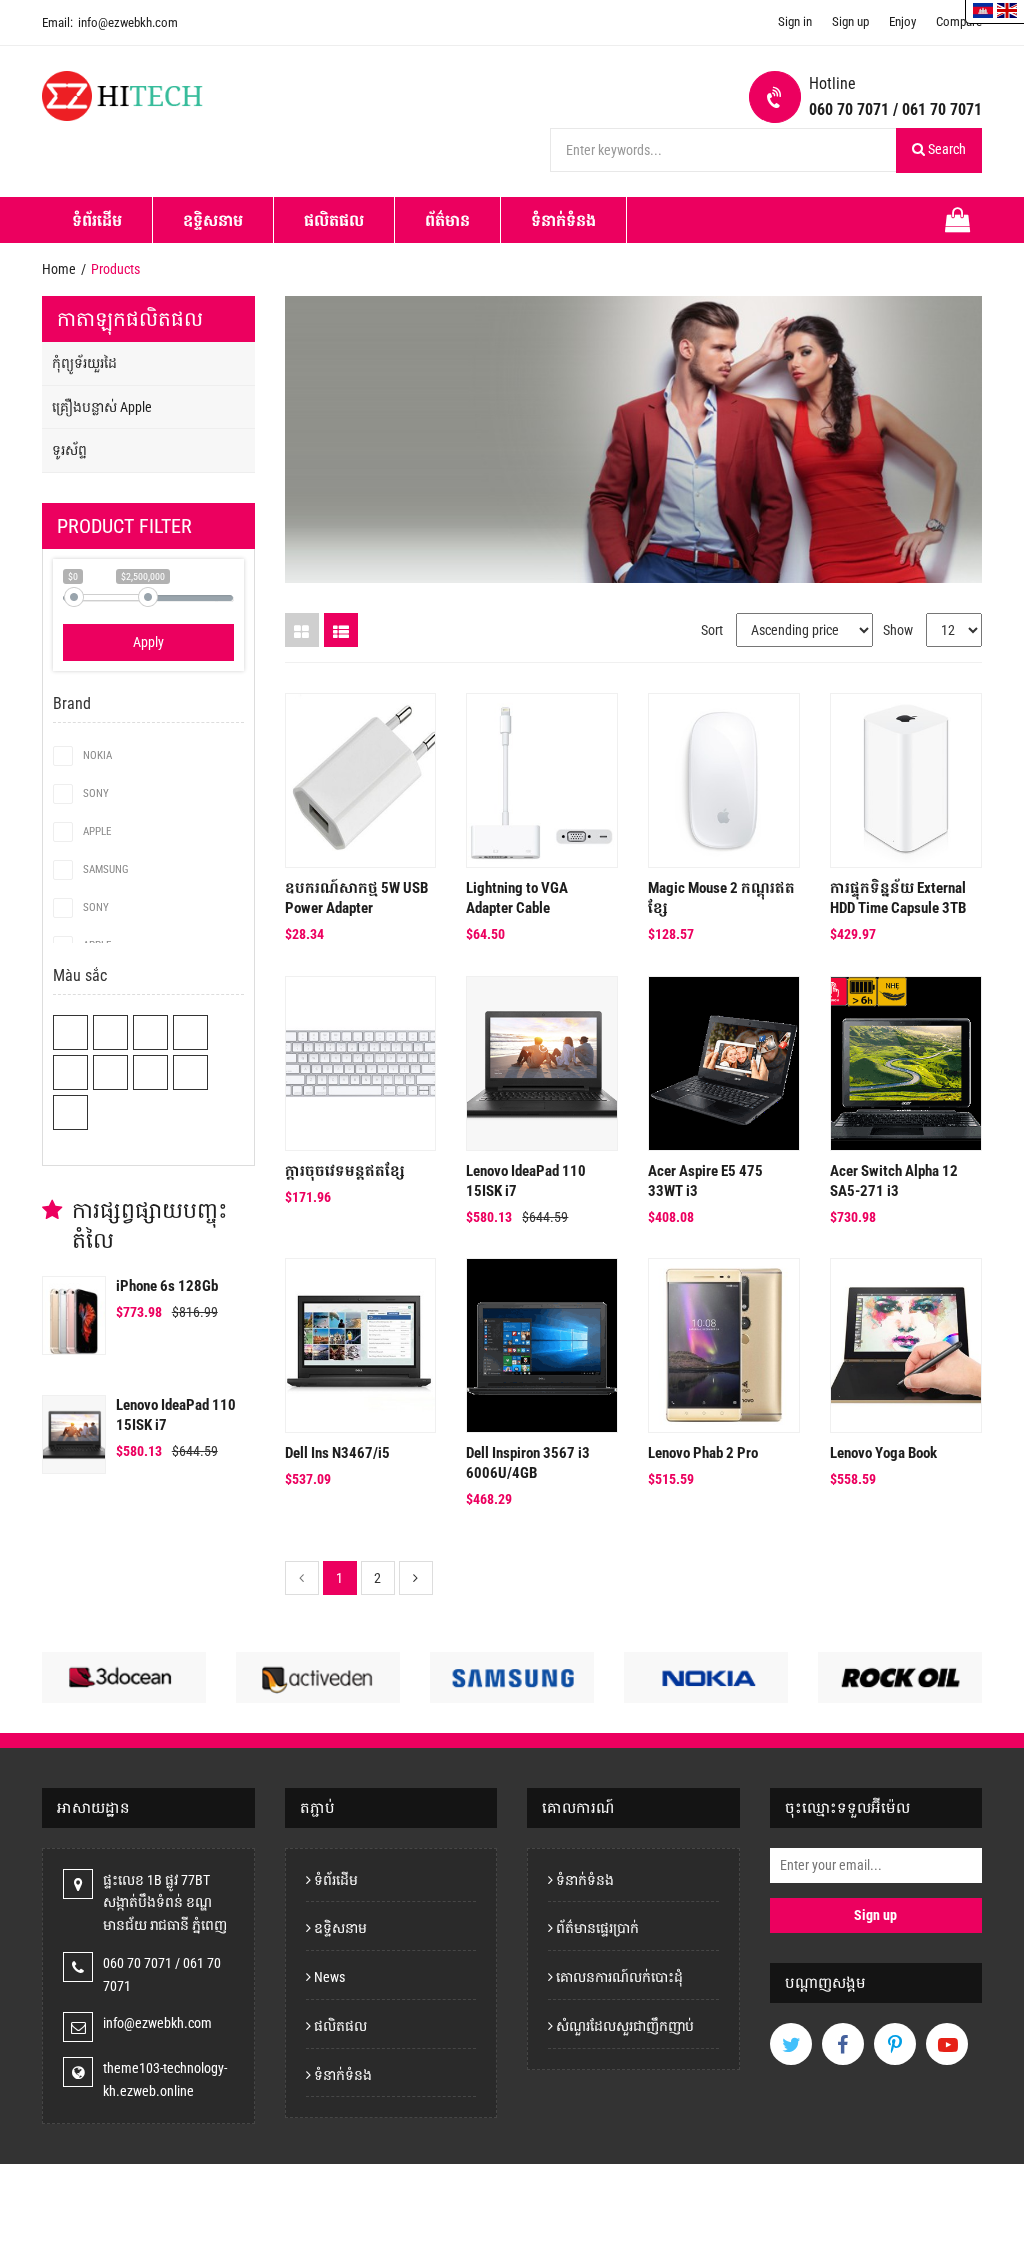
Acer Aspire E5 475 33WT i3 (705, 1181)
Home (59, 269)
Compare (959, 21)
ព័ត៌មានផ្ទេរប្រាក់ (596, 1928)
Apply (148, 642)
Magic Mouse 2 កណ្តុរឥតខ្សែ (721, 898)
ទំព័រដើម (97, 220)
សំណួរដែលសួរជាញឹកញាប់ (623, 2026)
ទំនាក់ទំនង (563, 220)
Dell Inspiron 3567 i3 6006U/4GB (528, 1463)
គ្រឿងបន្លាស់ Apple (102, 407)
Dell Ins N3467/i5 (337, 1453)
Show (898, 630)
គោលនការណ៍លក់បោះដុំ (618, 1977)
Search (945, 149)
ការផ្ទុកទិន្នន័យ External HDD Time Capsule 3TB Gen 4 (898, 898)
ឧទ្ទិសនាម (213, 220)
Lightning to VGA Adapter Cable (517, 898)
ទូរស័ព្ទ (69, 450)
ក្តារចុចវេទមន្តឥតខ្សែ (344, 1171)
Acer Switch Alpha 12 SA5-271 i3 (894, 1181)
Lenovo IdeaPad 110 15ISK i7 (176, 1415)
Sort (712, 630)
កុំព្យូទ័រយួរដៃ (84, 363)
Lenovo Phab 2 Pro (703, 1453)
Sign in (795, 21)
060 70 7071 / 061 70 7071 (895, 109)
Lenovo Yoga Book (883, 1453)
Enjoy (902, 21)
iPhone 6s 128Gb (167, 1286)
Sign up (850, 21)
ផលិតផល (334, 220)
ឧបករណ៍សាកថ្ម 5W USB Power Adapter (356, 898)
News (328, 1977)
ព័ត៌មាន (447, 220)
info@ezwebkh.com (110, 22)
